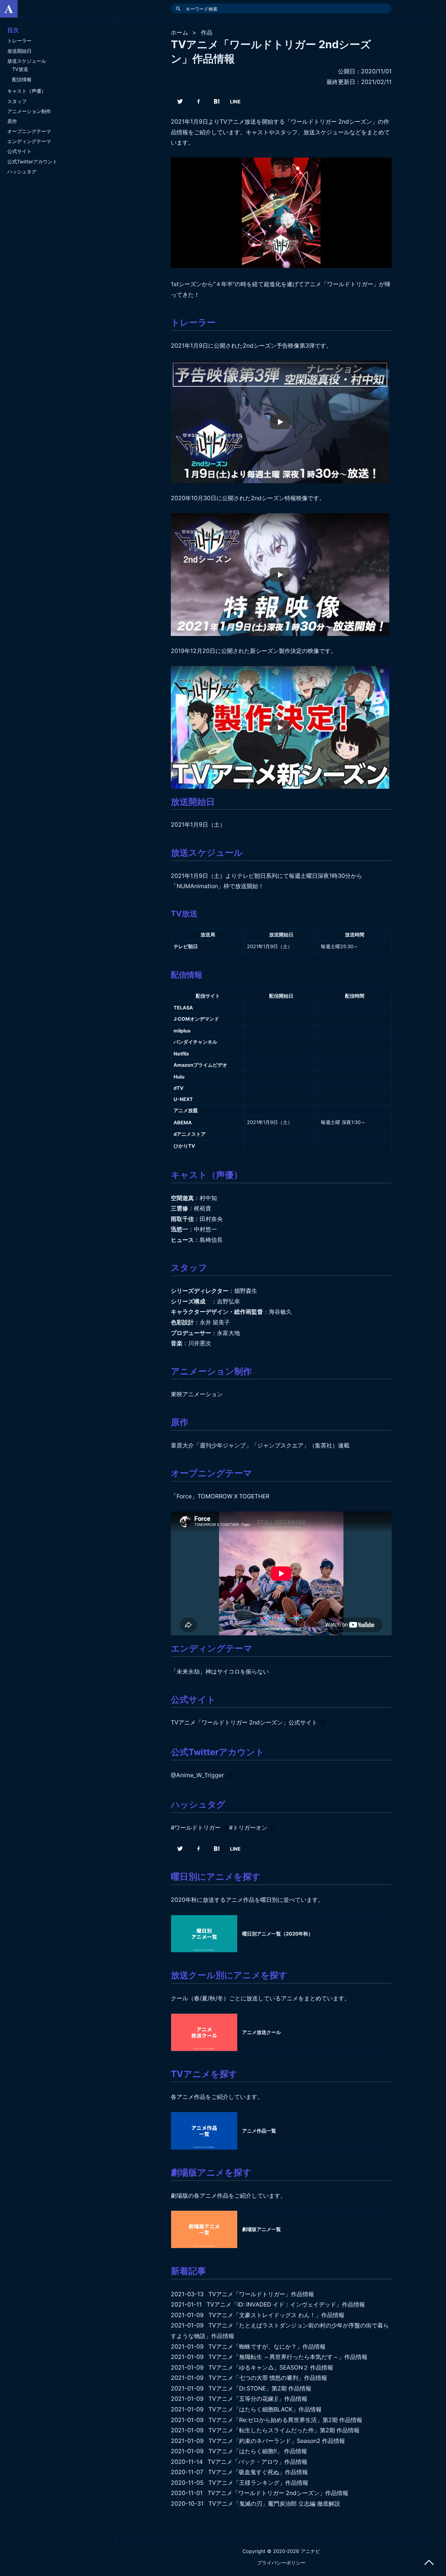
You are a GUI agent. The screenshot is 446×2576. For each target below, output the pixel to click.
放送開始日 (19, 51)
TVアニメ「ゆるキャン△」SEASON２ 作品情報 (271, 2367)
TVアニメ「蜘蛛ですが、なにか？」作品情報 (267, 2347)
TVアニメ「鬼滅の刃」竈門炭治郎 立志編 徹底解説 (274, 2504)
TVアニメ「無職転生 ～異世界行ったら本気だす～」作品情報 (288, 2357)
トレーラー (19, 41)
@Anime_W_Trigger (197, 1775)
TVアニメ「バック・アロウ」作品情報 (257, 2462)
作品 (207, 32)
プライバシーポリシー (281, 2563)
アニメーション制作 (29, 111)
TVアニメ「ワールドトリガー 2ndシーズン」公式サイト (244, 1722)
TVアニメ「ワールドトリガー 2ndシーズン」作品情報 (278, 2493)
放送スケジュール (27, 61)
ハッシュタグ (22, 172)
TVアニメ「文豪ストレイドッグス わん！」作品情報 (276, 2315)
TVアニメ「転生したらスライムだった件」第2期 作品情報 (284, 2430)
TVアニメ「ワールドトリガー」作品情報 (261, 2294)
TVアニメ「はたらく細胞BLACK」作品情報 (265, 2409)
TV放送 (20, 69)
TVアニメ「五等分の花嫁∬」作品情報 (258, 2399)
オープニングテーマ (29, 131)
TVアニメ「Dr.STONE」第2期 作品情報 (260, 2388)
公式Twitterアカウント (32, 162)
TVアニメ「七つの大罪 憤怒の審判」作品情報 (268, 2378)
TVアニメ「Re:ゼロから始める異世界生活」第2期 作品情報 (285, 2420)
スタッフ (17, 101)
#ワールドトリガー (196, 1828)
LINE (235, 102)
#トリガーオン (248, 1828)
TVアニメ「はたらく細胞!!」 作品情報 (258, 2451)
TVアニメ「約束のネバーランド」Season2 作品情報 (277, 2441)
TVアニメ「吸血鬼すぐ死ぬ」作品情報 (258, 2472)
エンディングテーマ (29, 141)
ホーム (179, 32)
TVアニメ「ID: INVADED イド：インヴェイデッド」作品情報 (286, 2304)
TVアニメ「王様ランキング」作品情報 (258, 2483)
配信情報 (22, 79)
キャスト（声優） (27, 91)
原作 (12, 121)
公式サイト (19, 151)
